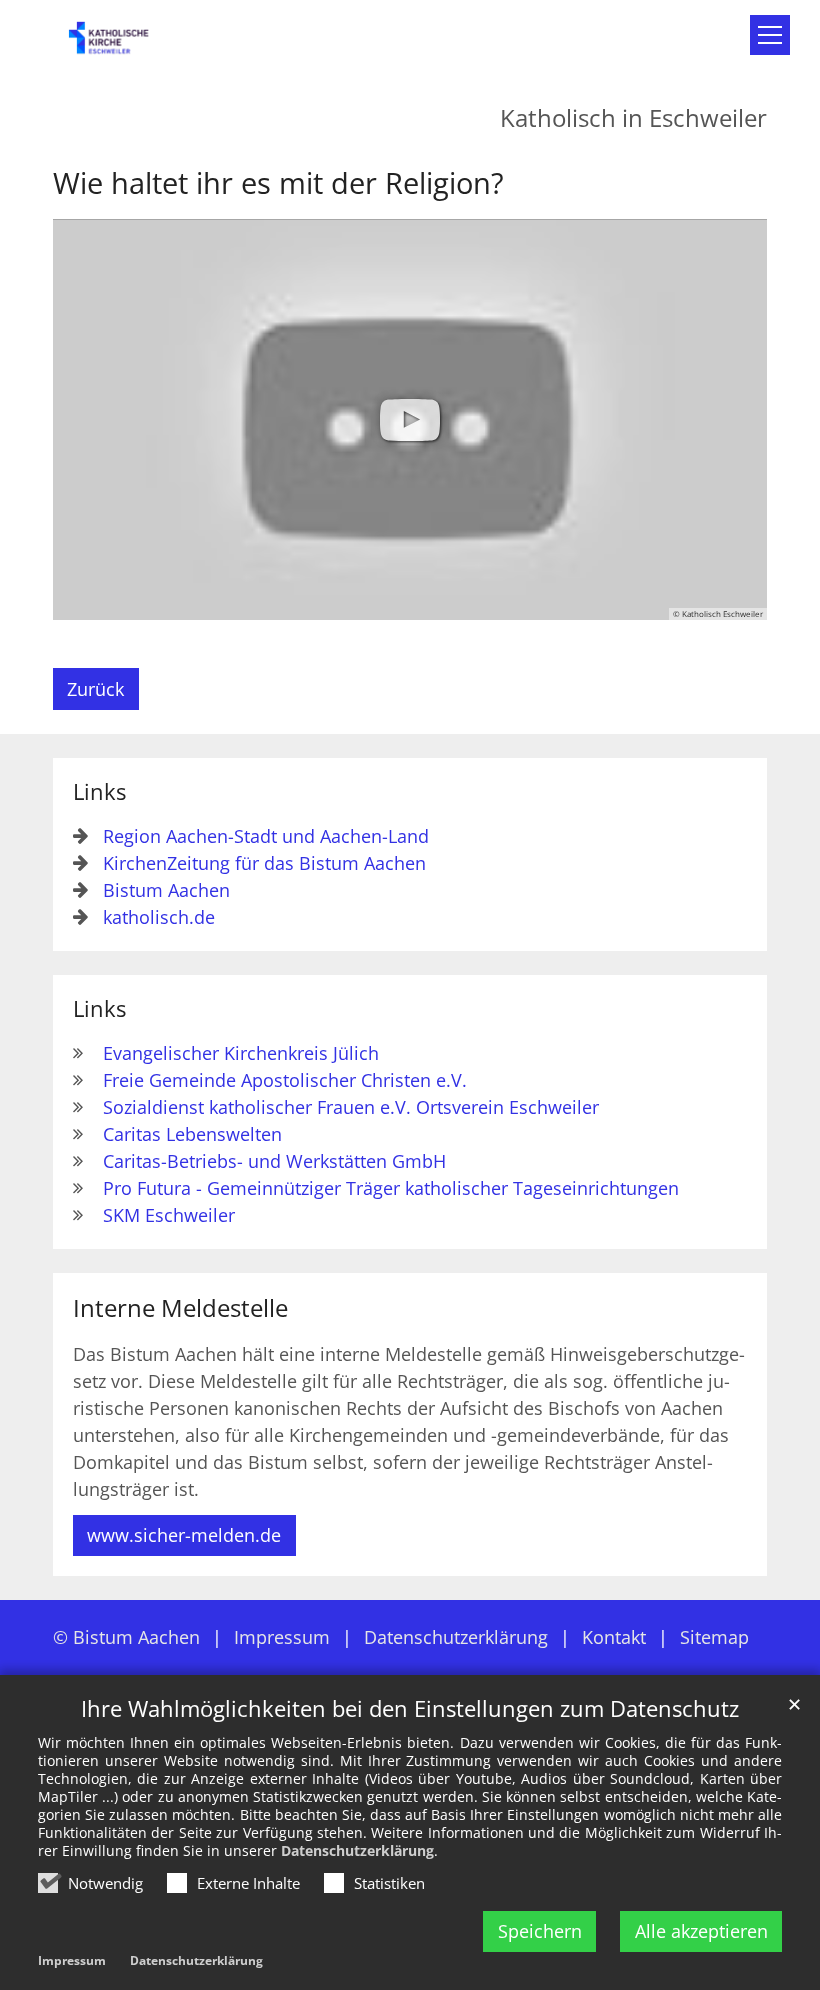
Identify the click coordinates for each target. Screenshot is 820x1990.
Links (99, 791)
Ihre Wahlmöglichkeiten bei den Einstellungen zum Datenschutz (410, 1708)
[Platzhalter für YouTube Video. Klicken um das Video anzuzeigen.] (410, 420)
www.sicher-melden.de (184, 1535)
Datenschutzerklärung (357, 1850)
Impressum (72, 1960)
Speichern (540, 1931)
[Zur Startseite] (120, 44)
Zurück (95, 689)
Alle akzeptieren (701, 1931)
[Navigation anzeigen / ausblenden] (770, 35)
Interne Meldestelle (180, 1308)
